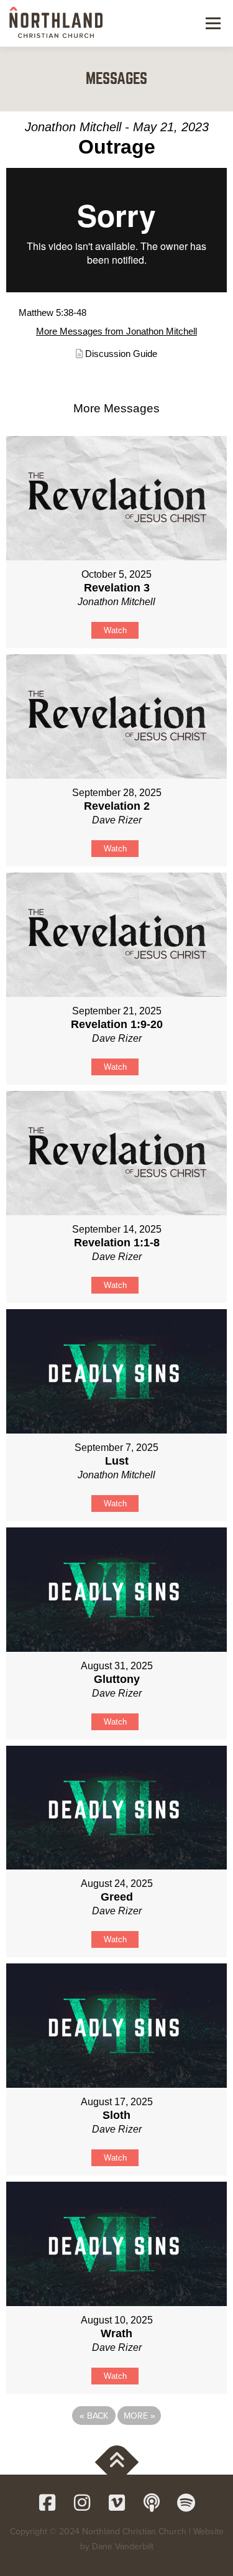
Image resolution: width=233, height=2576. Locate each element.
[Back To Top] (116, 2462)
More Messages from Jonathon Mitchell (116, 331)
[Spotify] (186, 2503)
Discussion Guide (121, 354)
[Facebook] (47, 2503)
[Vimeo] (117, 2503)
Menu (212, 23)
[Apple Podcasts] (152, 2503)
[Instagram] (82, 2503)
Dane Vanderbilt (123, 2546)
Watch (115, 630)
